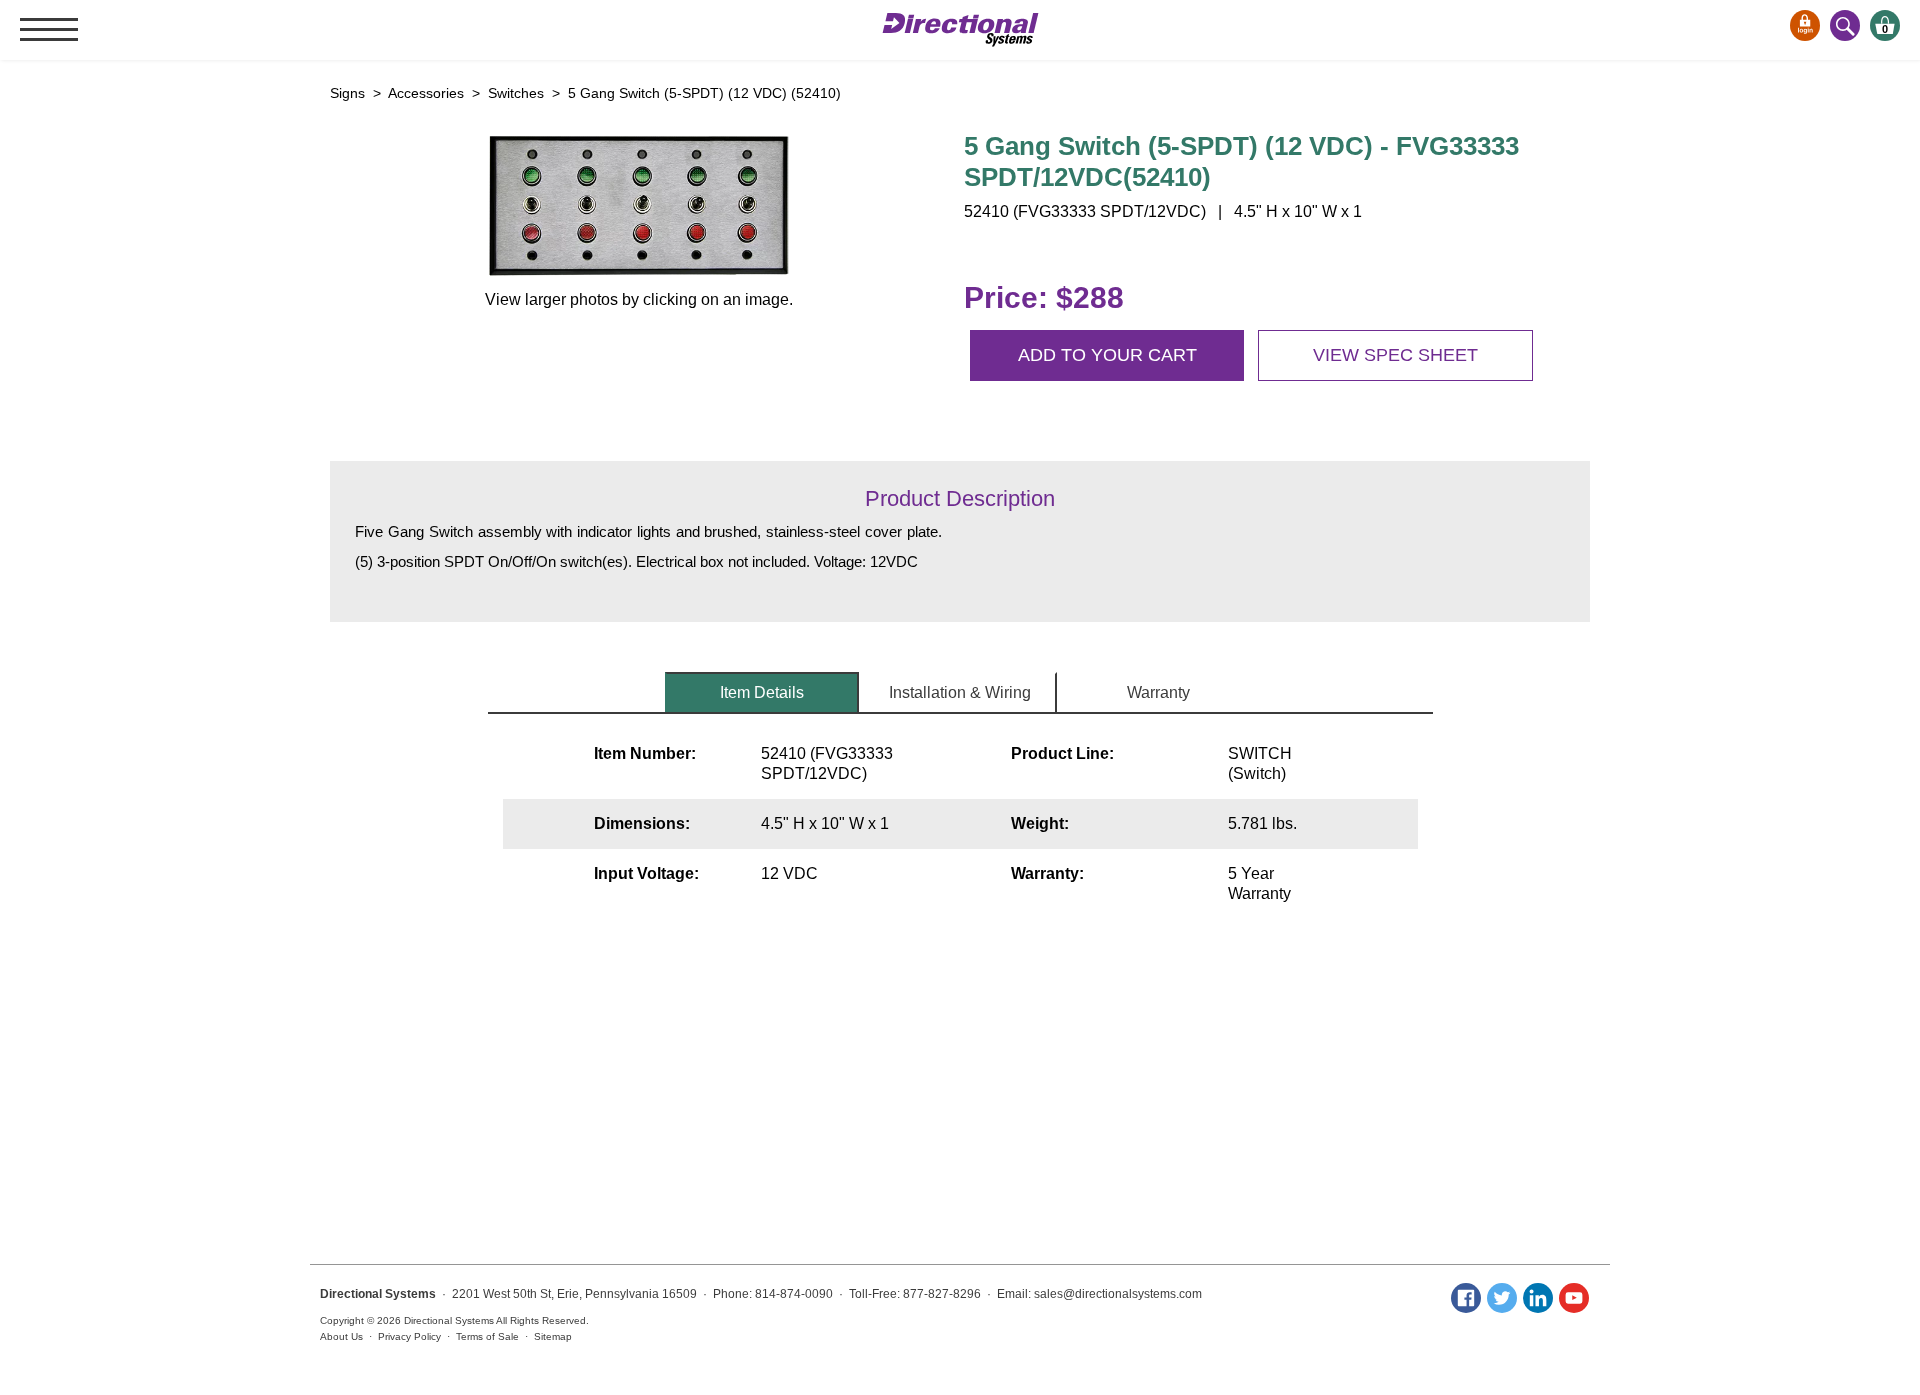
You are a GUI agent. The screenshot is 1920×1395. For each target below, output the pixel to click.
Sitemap (553, 1336)
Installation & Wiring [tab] (960, 692)
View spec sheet (1395, 355)
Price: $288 (1044, 297)
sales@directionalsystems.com (1118, 1294)
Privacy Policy (409, 1336)
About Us (341, 1336)
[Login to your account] (1805, 25)
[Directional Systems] (960, 29)
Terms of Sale (487, 1336)
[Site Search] (1845, 25)
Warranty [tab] (1158, 692)
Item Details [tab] (762, 692)
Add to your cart (1107, 355)
